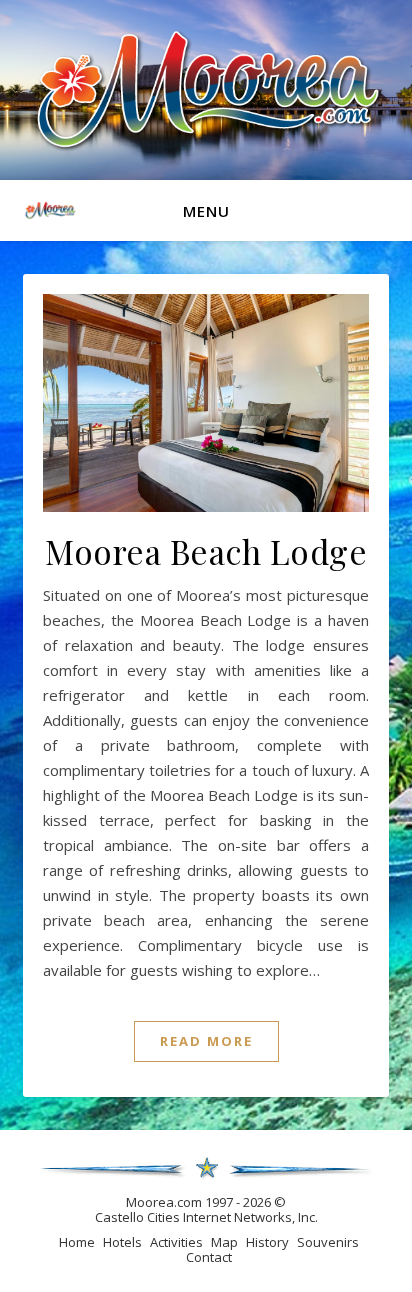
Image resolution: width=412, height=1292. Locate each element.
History (267, 1242)
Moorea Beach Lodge (206, 551)
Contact (209, 1257)
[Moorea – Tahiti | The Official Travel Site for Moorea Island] (206, 88)
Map (224, 1242)
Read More (206, 1041)
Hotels (122, 1242)
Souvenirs (328, 1242)
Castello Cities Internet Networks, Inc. (206, 1217)
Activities (176, 1242)
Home (77, 1242)
